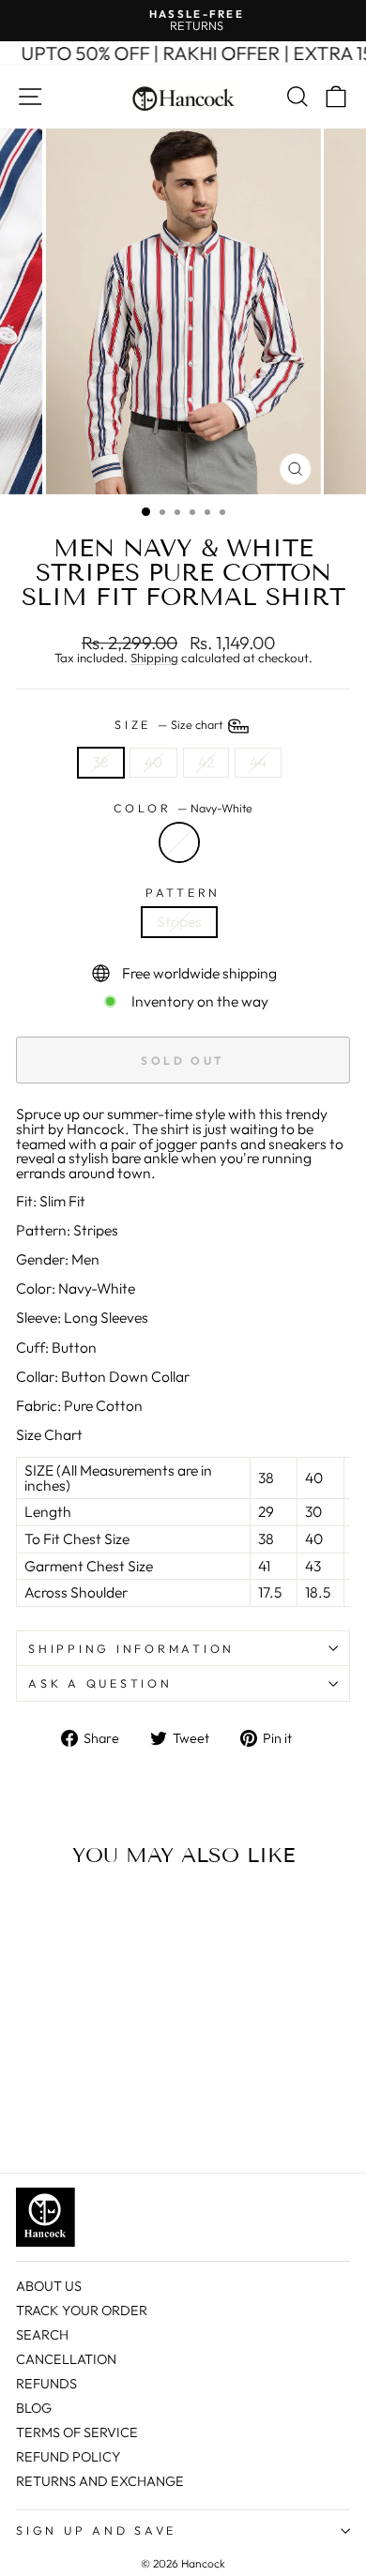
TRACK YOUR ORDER (82, 2311)
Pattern (183, 893)
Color (183, 808)
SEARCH (42, 2335)
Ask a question (100, 1683)
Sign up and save (96, 2530)
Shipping (154, 659)
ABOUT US (49, 2286)
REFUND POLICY (69, 2457)
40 (153, 762)
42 (206, 762)
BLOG (34, 2408)
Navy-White (179, 842)
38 (101, 762)
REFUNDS (46, 2384)
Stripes (179, 921)
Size (170, 724)
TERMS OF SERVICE (77, 2432)
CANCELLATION (66, 2359)
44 (258, 762)
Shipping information (131, 1648)
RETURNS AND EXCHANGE (100, 2481)
